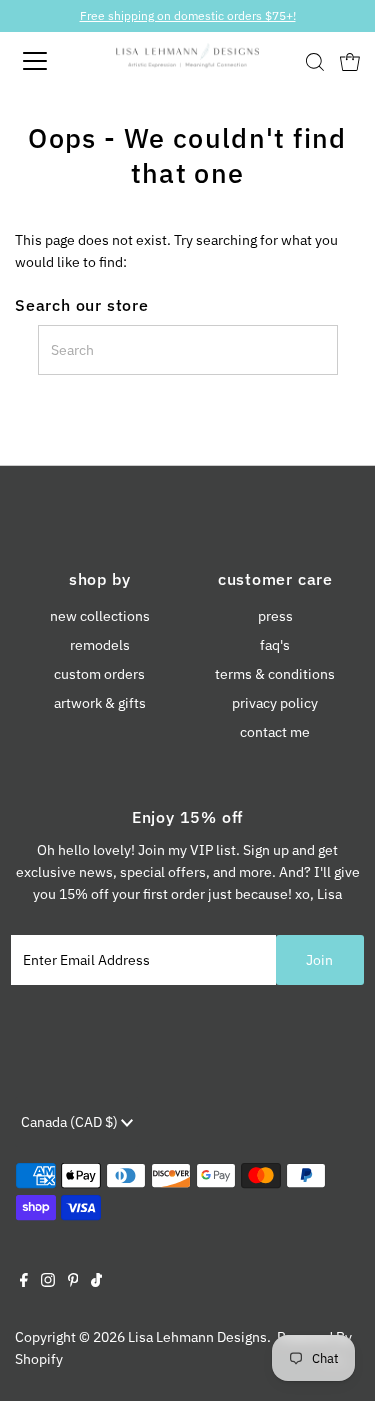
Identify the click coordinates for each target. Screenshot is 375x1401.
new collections (100, 616)
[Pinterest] (73, 1282)
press (275, 616)
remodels (100, 645)
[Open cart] (350, 61)
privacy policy (275, 703)
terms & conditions (275, 674)
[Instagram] (48, 1282)
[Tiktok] (96, 1282)
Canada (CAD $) (71, 1122)
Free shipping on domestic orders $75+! (188, 15)
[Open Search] (315, 62)
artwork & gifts (100, 703)
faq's (275, 645)
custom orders (99, 674)
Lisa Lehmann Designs (197, 1337)
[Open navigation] (52, 61)
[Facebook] (24, 1282)
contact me (275, 732)
